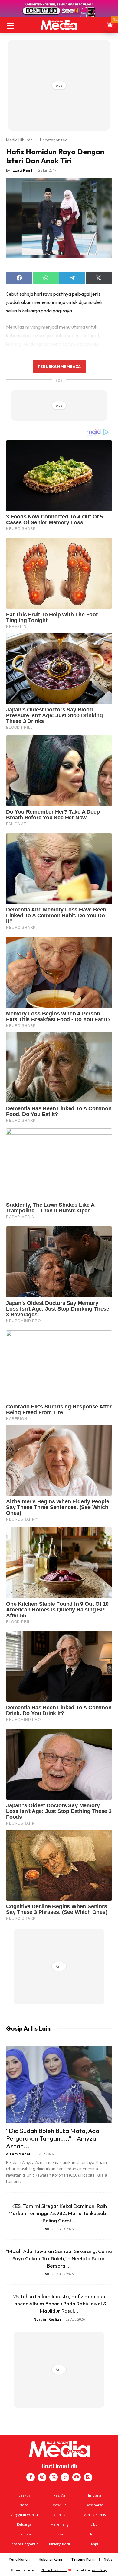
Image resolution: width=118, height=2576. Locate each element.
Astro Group (100, 2570)
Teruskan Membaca (59, 366)
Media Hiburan (19, 140)
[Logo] (59, 25)
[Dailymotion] (88, 2477)
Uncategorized (54, 140)
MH (48, 2229)
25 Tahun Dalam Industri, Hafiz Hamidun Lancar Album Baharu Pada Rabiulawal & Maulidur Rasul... (59, 2303)
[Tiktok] (65, 2477)
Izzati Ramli (23, 170)
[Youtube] (77, 2477)
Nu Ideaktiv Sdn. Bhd (55, 2570)
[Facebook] (31, 2477)
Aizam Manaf (18, 2154)
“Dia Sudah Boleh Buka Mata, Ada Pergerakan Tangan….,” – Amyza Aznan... (53, 2138)
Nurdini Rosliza (48, 2319)
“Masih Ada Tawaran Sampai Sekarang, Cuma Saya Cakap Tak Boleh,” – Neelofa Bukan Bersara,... (59, 2258)
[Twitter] (54, 2477)
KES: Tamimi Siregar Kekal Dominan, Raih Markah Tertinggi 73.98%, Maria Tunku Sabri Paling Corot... (59, 2213)
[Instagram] (42, 2477)
